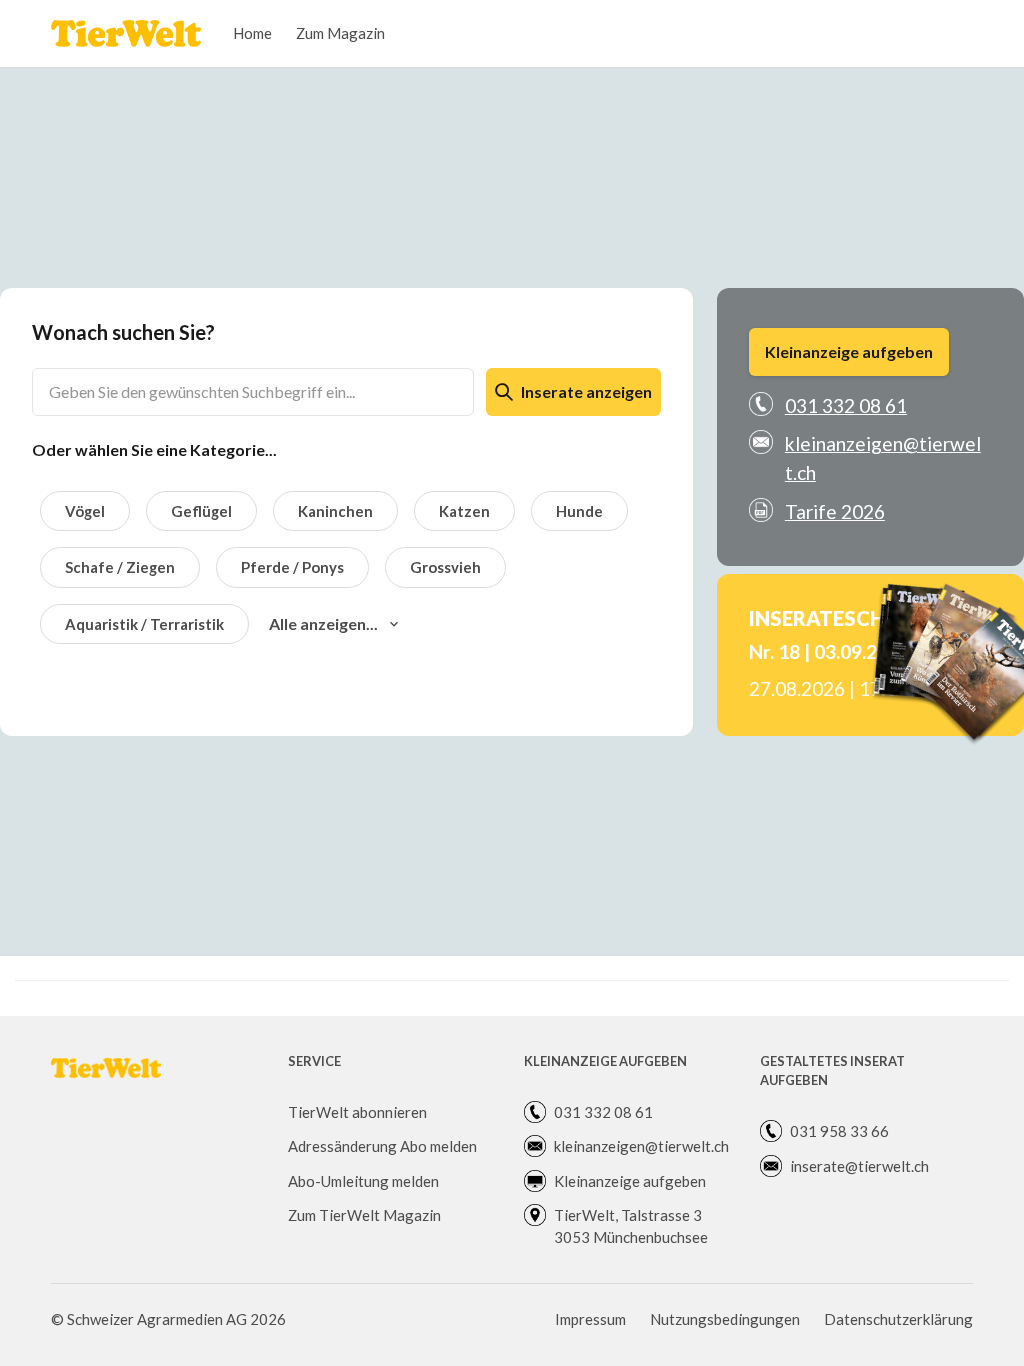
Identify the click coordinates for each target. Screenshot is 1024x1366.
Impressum (590, 1319)
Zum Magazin (340, 33)
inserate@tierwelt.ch (859, 1166)
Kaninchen (335, 511)
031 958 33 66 (839, 1131)
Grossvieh (445, 567)
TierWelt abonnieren (357, 1112)
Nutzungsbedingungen (725, 1319)
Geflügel (201, 511)
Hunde (579, 511)
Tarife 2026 (835, 511)
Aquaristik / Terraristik (144, 624)
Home (252, 33)
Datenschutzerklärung (898, 1319)
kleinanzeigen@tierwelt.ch (883, 458)
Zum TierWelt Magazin (364, 1215)
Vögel (85, 511)
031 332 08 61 (846, 405)
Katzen (464, 511)
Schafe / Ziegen (120, 567)
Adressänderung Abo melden (382, 1146)
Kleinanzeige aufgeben (849, 351)
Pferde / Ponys (292, 567)
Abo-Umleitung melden (363, 1181)
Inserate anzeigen (586, 391)
